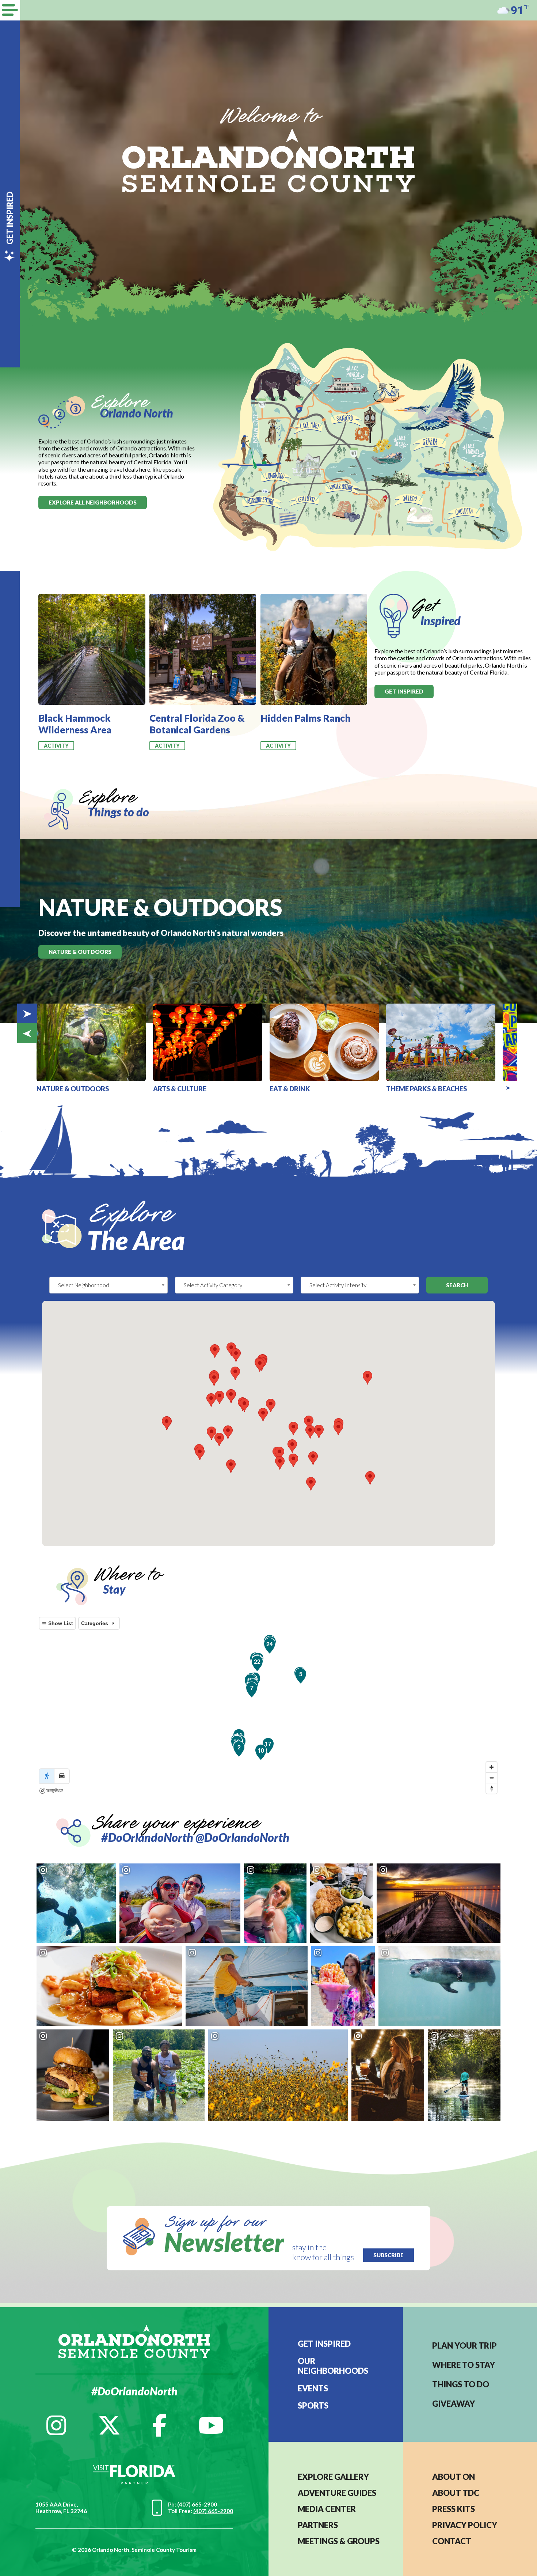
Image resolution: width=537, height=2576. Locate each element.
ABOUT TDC (456, 2493)
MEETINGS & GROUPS (339, 2541)
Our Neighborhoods (333, 2366)
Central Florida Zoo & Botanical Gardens (197, 724)
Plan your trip (464, 2345)
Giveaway (454, 2404)
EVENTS (313, 2388)
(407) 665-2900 (197, 2504)
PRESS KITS (454, 2509)
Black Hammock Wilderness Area (75, 724)
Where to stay (464, 2365)
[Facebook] (159, 2425)
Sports (313, 2405)
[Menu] (10, 10)
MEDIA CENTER (327, 2509)
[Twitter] (109, 2425)
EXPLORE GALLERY (333, 2477)
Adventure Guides (337, 2493)
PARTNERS (318, 2525)
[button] (212, 1433)
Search (457, 1285)
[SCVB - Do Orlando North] (268, 160)
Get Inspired (324, 2344)
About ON (454, 2477)
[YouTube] (211, 2425)
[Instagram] (56, 2425)
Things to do (461, 2384)
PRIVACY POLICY (465, 2525)
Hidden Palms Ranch (305, 718)
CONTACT (452, 2541)
